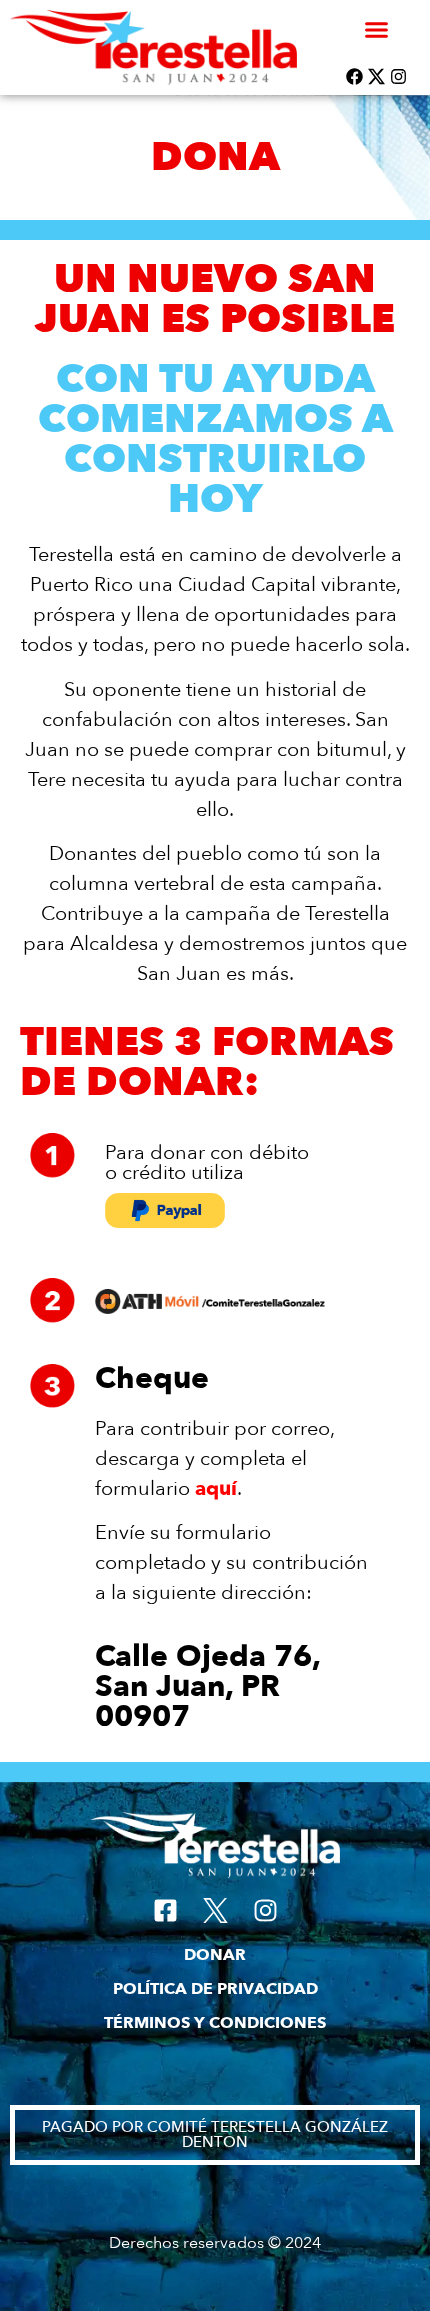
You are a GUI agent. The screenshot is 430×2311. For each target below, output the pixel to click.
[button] (377, 29)
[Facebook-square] (165, 1910)
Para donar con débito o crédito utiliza (207, 1162)
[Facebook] (354, 76)
